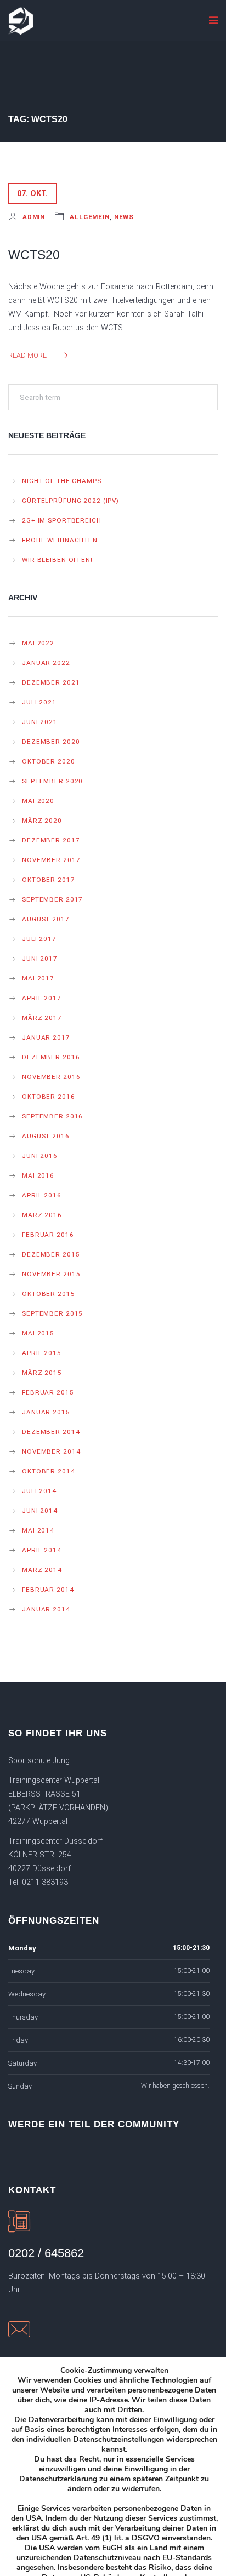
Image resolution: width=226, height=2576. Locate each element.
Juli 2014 (39, 1491)
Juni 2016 (40, 1156)
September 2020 (52, 781)
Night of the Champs (62, 481)
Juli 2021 (39, 702)
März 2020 (42, 821)
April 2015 (42, 1353)
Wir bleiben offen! (57, 560)
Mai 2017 (38, 978)
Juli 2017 (39, 939)
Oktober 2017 (49, 880)
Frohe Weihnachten (60, 540)
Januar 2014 (46, 1609)
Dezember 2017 (51, 840)
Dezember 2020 (51, 742)
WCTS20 (34, 255)
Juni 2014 (40, 1511)
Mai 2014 (38, 1530)
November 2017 (51, 860)
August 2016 (46, 1136)
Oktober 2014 (49, 1471)
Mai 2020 (38, 801)
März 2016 (42, 1215)
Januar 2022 (46, 663)
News (124, 217)
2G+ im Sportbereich (62, 520)
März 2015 (42, 1373)
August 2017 (46, 919)
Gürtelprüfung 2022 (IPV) (70, 501)
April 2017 (42, 998)
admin (34, 217)
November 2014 (51, 1451)
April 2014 (42, 1550)
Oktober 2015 (49, 1294)
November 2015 (51, 1274)
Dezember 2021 (51, 682)
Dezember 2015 (51, 1254)
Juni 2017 (40, 959)
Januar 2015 (46, 1412)
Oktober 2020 (49, 761)
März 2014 (42, 1570)
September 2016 (52, 1116)
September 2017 (52, 899)
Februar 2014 (48, 1590)
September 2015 (52, 1313)
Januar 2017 (46, 1037)
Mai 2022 (38, 643)
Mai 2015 (38, 1333)
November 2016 (51, 1077)
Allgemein (90, 217)
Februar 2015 (48, 1392)
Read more (27, 355)
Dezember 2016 (51, 1057)
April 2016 (42, 1195)
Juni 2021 (40, 722)
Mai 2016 (38, 1175)
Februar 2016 (48, 1235)
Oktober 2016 (49, 1097)
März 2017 (42, 1018)
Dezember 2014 (51, 1432)
